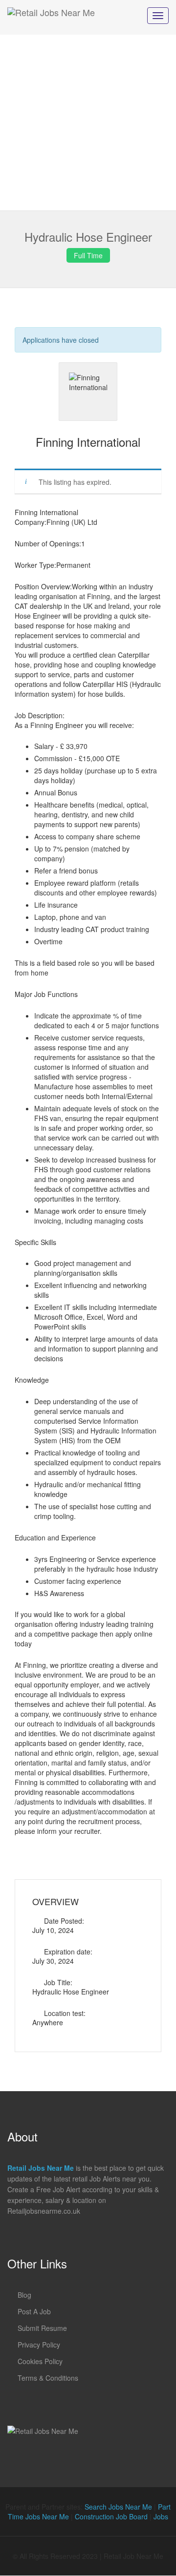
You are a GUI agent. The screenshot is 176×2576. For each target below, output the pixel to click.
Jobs (161, 2516)
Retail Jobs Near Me (41, 2168)
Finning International (88, 442)
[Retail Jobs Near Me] (51, 17)
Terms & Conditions (48, 2378)
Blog (24, 2295)
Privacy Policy (39, 2345)
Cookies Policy (40, 2361)
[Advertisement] (88, 123)
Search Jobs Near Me (118, 2507)
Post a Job (34, 2311)
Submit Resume (42, 2328)
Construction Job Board (111, 2516)
